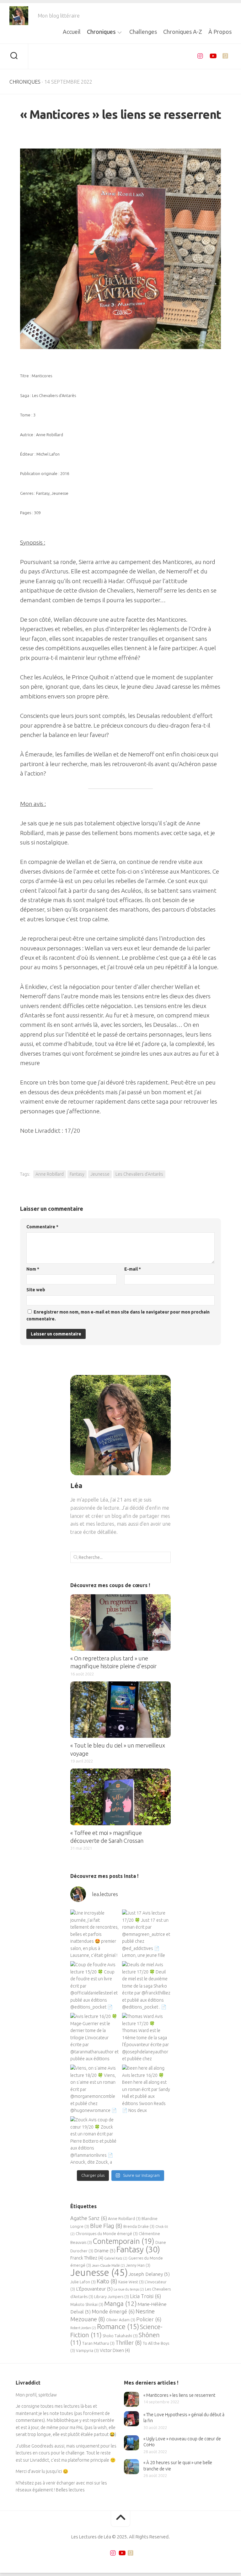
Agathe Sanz (89, 2218)
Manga (120, 2304)
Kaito (107, 2281)
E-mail (133, 1269)
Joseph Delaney (149, 2274)
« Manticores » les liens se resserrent (179, 2395)
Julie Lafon (83, 2282)
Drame (105, 2251)
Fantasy (77, 1174)
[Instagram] (200, 56)
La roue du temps (129, 2289)
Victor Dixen (115, 2350)
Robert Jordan (83, 2328)
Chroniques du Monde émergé (107, 2234)
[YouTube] (213, 56)
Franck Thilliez (87, 2258)
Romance (118, 2326)
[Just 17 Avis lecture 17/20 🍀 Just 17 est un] (146, 1934)
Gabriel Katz (116, 2258)
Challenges (143, 32)
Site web (36, 1290)
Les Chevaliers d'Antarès (139, 1174)
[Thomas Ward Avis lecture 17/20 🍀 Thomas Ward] (146, 2037)
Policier (149, 2319)
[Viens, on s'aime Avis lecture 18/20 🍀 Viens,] (95, 2089)
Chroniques (101, 32)
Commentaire (42, 1227)
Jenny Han (138, 2265)
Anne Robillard (50, 1174)
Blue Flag (106, 2226)
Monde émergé (113, 2312)
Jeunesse (100, 1174)
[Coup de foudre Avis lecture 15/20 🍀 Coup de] (95, 1986)
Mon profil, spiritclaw (36, 2395)
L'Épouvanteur (94, 2289)
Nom (33, 1269)
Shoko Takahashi (120, 2336)
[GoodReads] (225, 56)
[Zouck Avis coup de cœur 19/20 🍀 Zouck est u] (95, 2141)
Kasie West (131, 2282)
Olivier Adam (121, 2320)
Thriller (129, 2343)
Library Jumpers (112, 2296)
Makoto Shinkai (87, 2304)
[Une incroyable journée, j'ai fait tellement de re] (95, 1934)
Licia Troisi (145, 2296)
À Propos (220, 32)
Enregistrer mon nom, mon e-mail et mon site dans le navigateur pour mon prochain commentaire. (118, 1316)
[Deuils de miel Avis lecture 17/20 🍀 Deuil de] (146, 1986)
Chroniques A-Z (183, 32)
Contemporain (124, 2241)
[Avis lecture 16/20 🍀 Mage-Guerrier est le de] (95, 2037)
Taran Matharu (98, 2343)
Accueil (72, 32)
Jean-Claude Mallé (108, 2265)
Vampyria (87, 2350)
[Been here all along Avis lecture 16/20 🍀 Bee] (146, 2089)
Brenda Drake (139, 2226)
